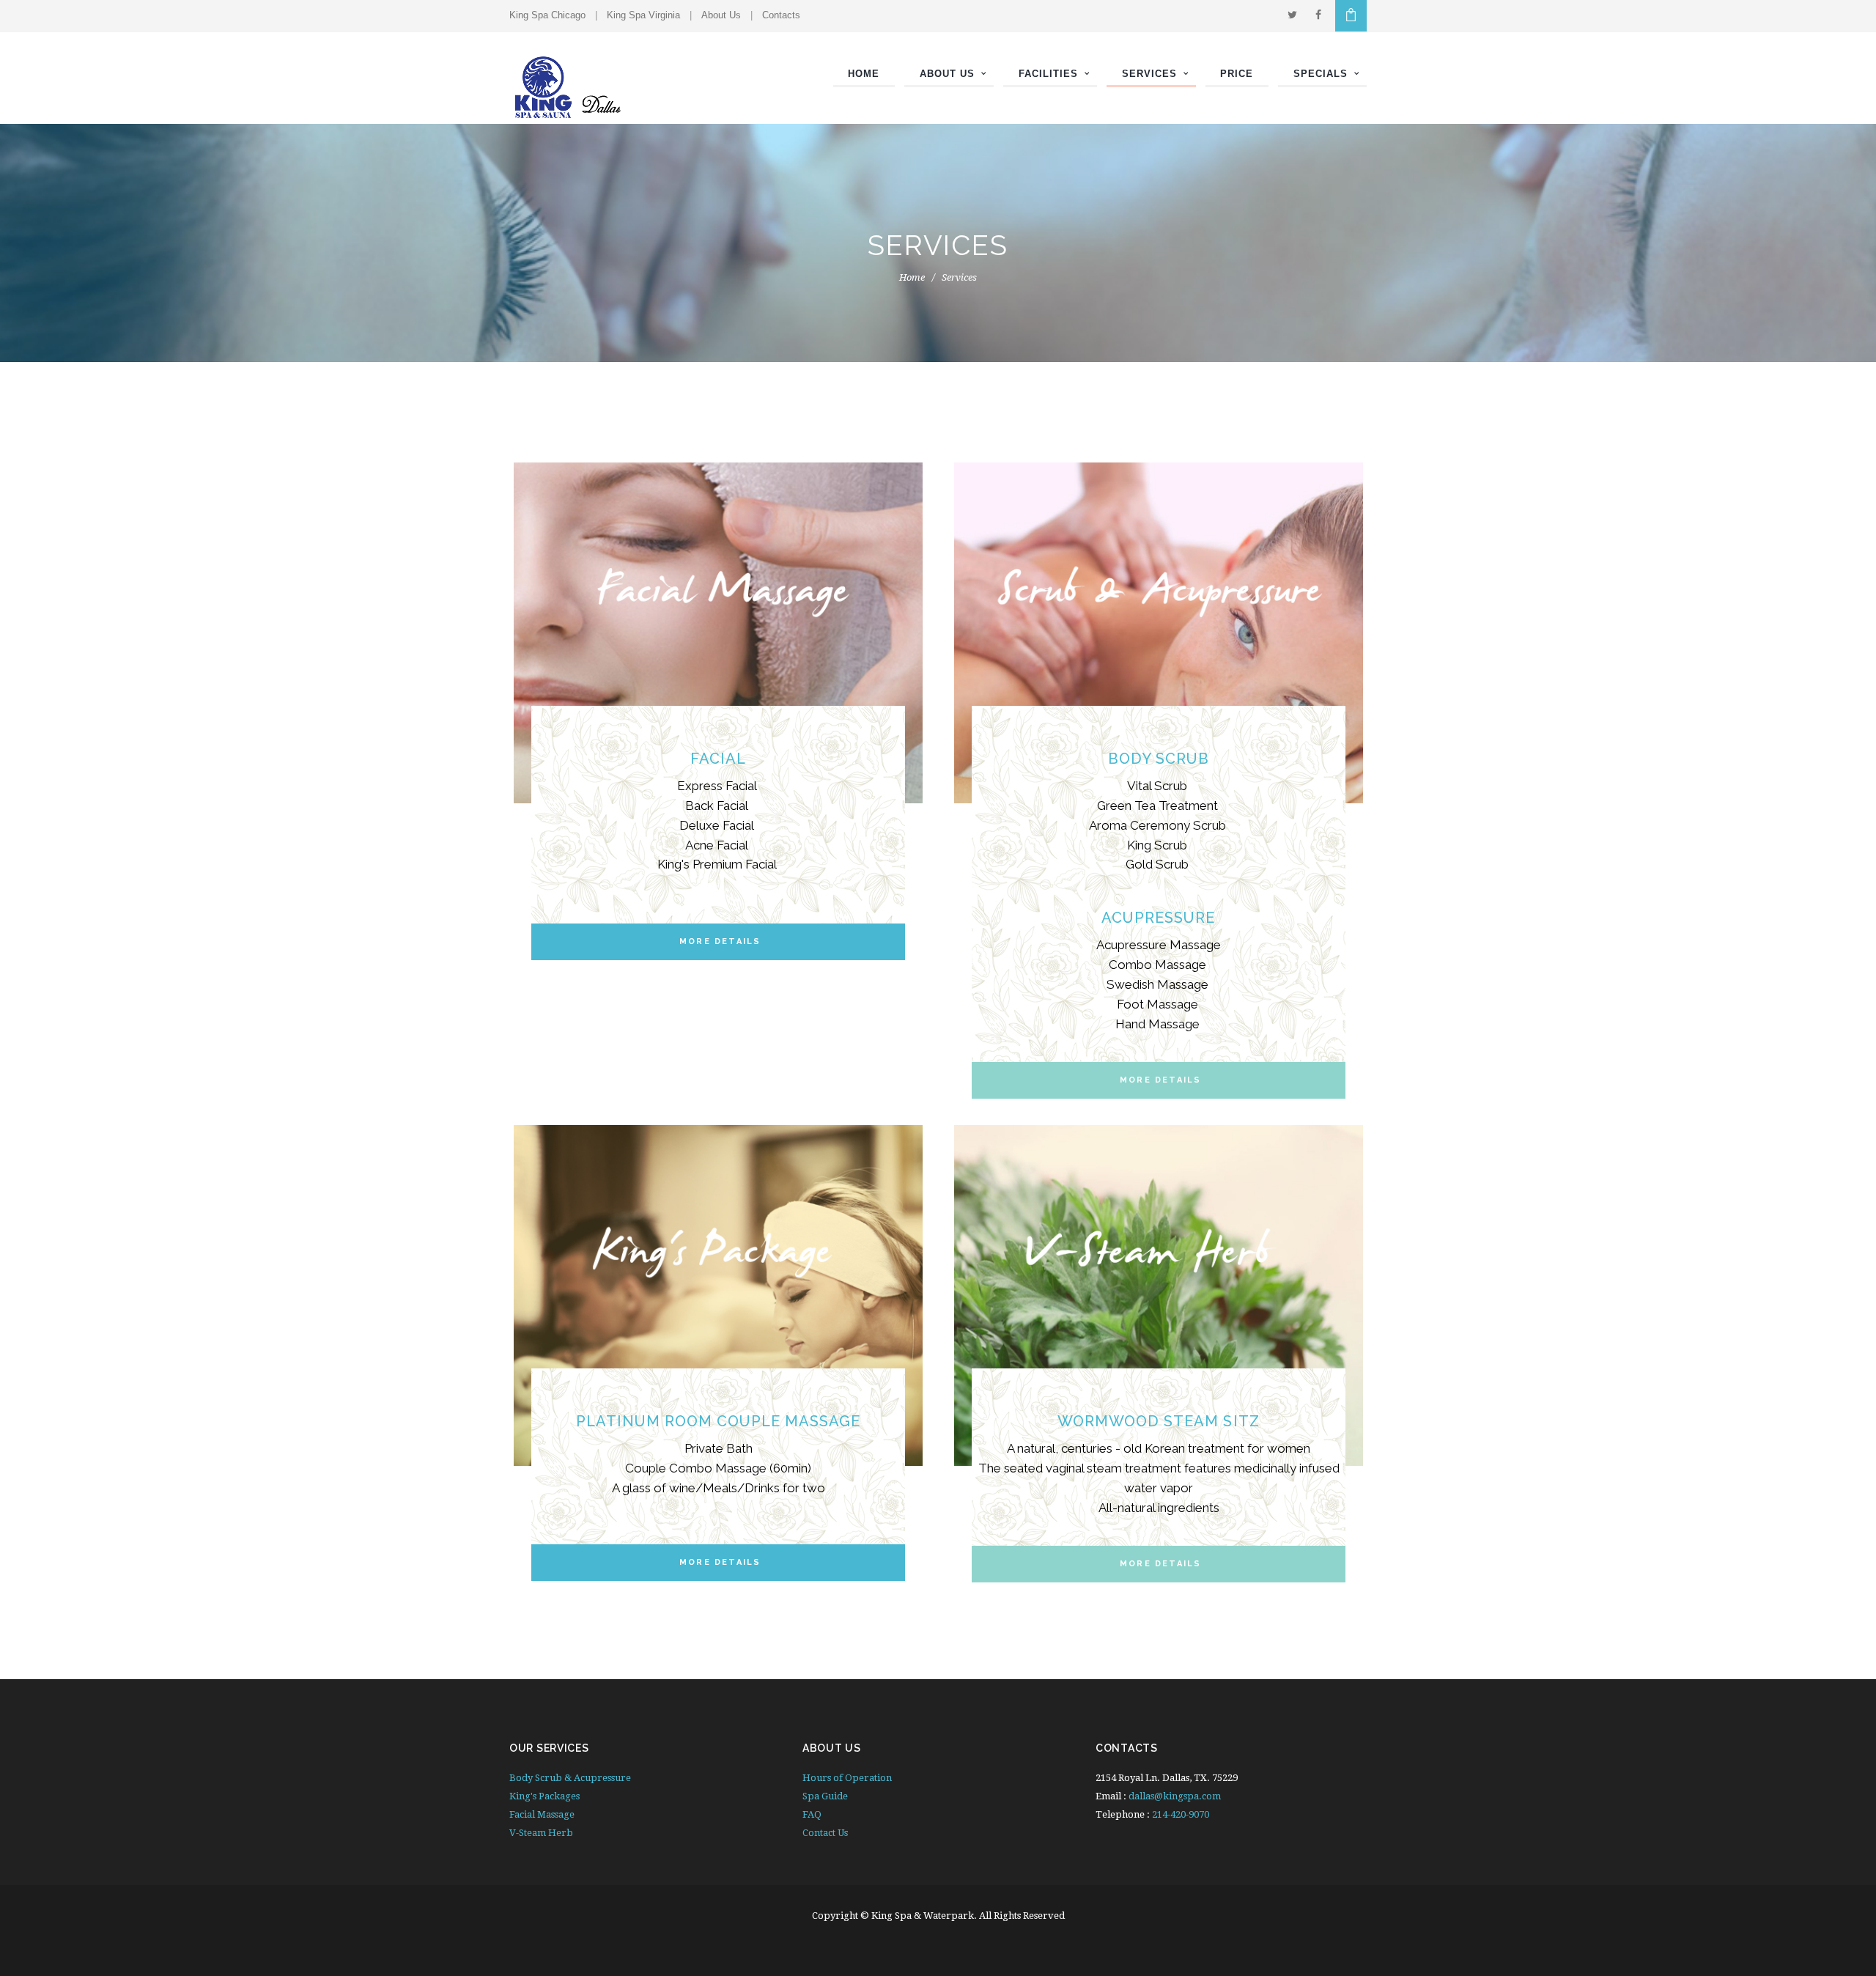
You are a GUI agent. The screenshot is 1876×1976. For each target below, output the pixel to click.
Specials (1321, 74)
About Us (721, 15)
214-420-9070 (1181, 1814)
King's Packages (544, 1796)
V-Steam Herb (541, 1833)
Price (1237, 74)
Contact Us (825, 1833)
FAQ (812, 1814)
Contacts (781, 15)
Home (864, 74)
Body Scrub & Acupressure (570, 1778)
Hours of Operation (847, 1778)
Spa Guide (825, 1796)
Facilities (1048, 74)
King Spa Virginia (643, 15)
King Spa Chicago (547, 15)
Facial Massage (542, 1814)
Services (1149, 74)
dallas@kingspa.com (1175, 1796)
